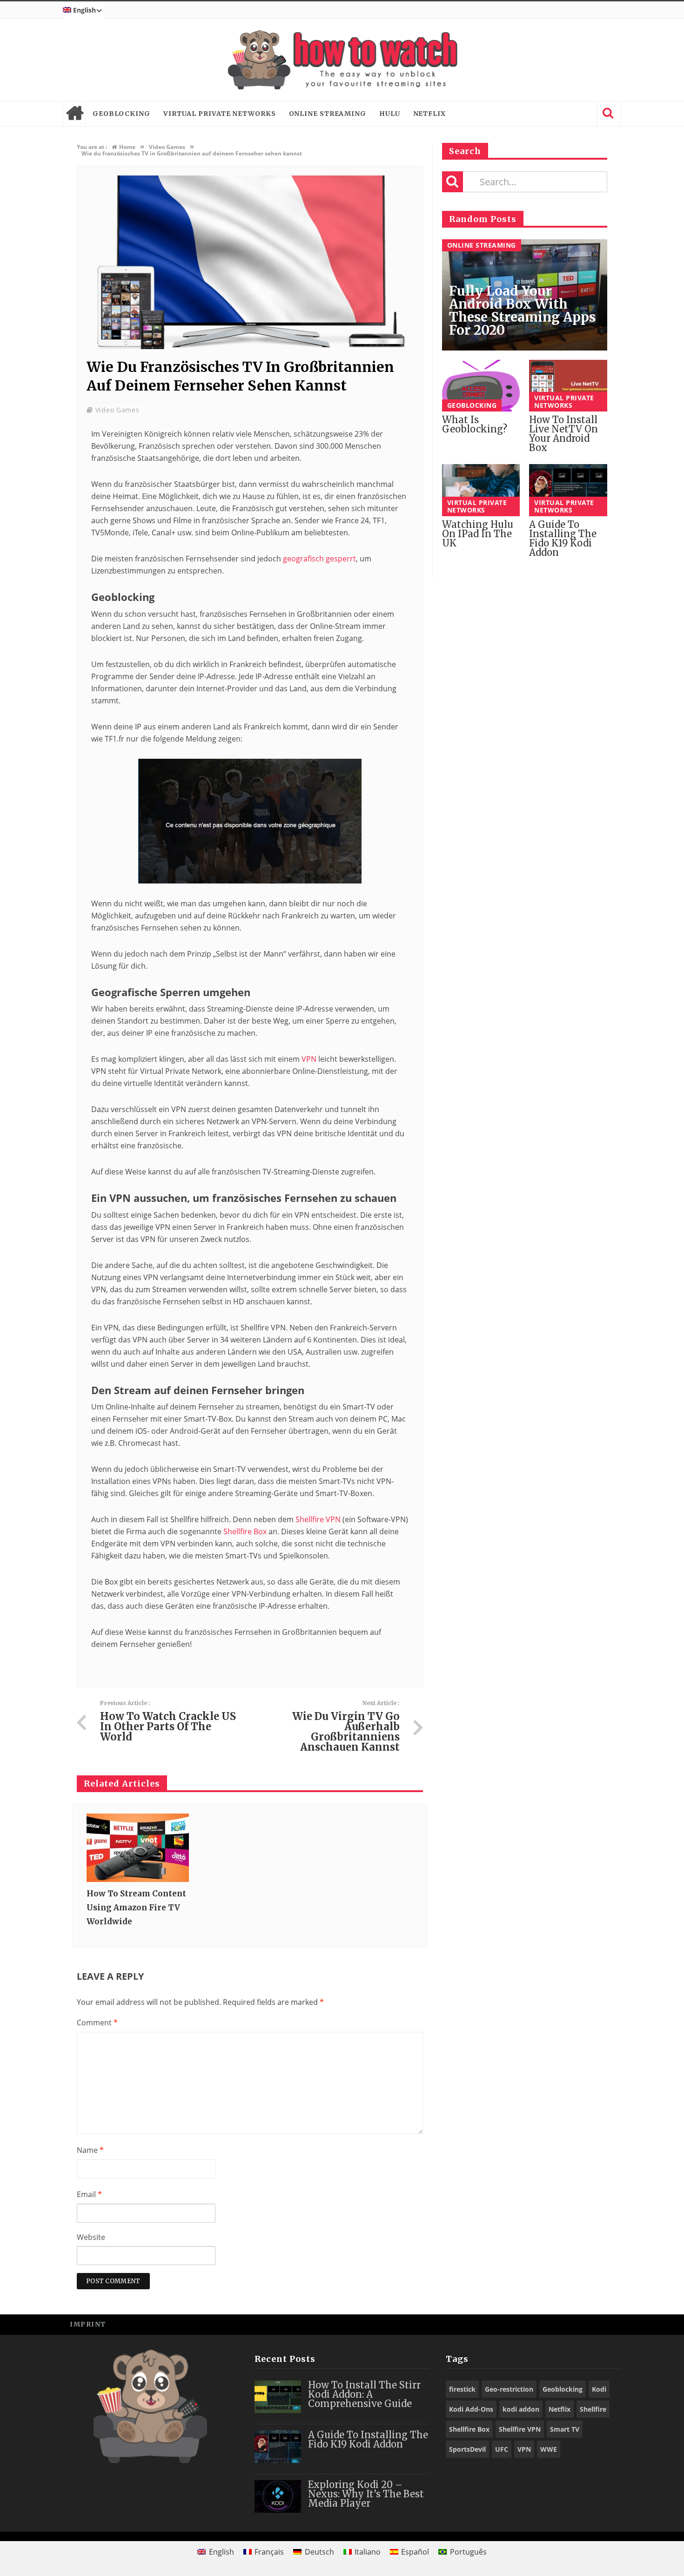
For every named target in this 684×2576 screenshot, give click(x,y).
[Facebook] (547, 2324)
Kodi (599, 2389)
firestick (462, 2389)
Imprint (88, 2324)
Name (90, 2150)
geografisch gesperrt (319, 559)
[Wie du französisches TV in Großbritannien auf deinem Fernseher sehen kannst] (250, 347)
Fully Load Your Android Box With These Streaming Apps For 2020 (522, 310)
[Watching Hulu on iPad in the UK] (481, 490)
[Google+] (588, 2324)
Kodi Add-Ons (471, 2409)
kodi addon (521, 2409)
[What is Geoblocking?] (481, 386)
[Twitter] (567, 2324)
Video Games (117, 410)
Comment (97, 2023)
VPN (309, 1059)
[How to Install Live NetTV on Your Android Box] (568, 386)
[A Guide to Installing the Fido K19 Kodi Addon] (568, 490)
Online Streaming (328, 114)
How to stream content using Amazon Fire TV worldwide (136, 1908)
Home (74, 114)
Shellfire (593, 2409)
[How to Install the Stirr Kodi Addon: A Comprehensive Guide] (278, 2397)
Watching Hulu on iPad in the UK (478, 534)
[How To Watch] (342, 60)
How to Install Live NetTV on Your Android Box (563, 434)
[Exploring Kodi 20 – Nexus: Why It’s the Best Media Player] (278, 2496)
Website (91, 2237)
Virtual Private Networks (220, 114)
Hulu (390, 114)
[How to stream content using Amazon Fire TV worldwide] (138, 1848)
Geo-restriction (509, 2389)
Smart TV (565, 2429)
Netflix (429, 114)
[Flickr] (609, 2324)
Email (89, 2194)
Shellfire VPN (318, 1519)
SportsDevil (467, 2449)
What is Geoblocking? (475, 424)
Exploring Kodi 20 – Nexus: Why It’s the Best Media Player (366, 2494)
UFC (502, 2449)
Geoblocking (121, 114)
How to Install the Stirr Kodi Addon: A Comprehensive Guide (364, 2394)
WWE (549, 2449)
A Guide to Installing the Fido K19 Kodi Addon (563, 538)
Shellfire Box (245, 1531)
